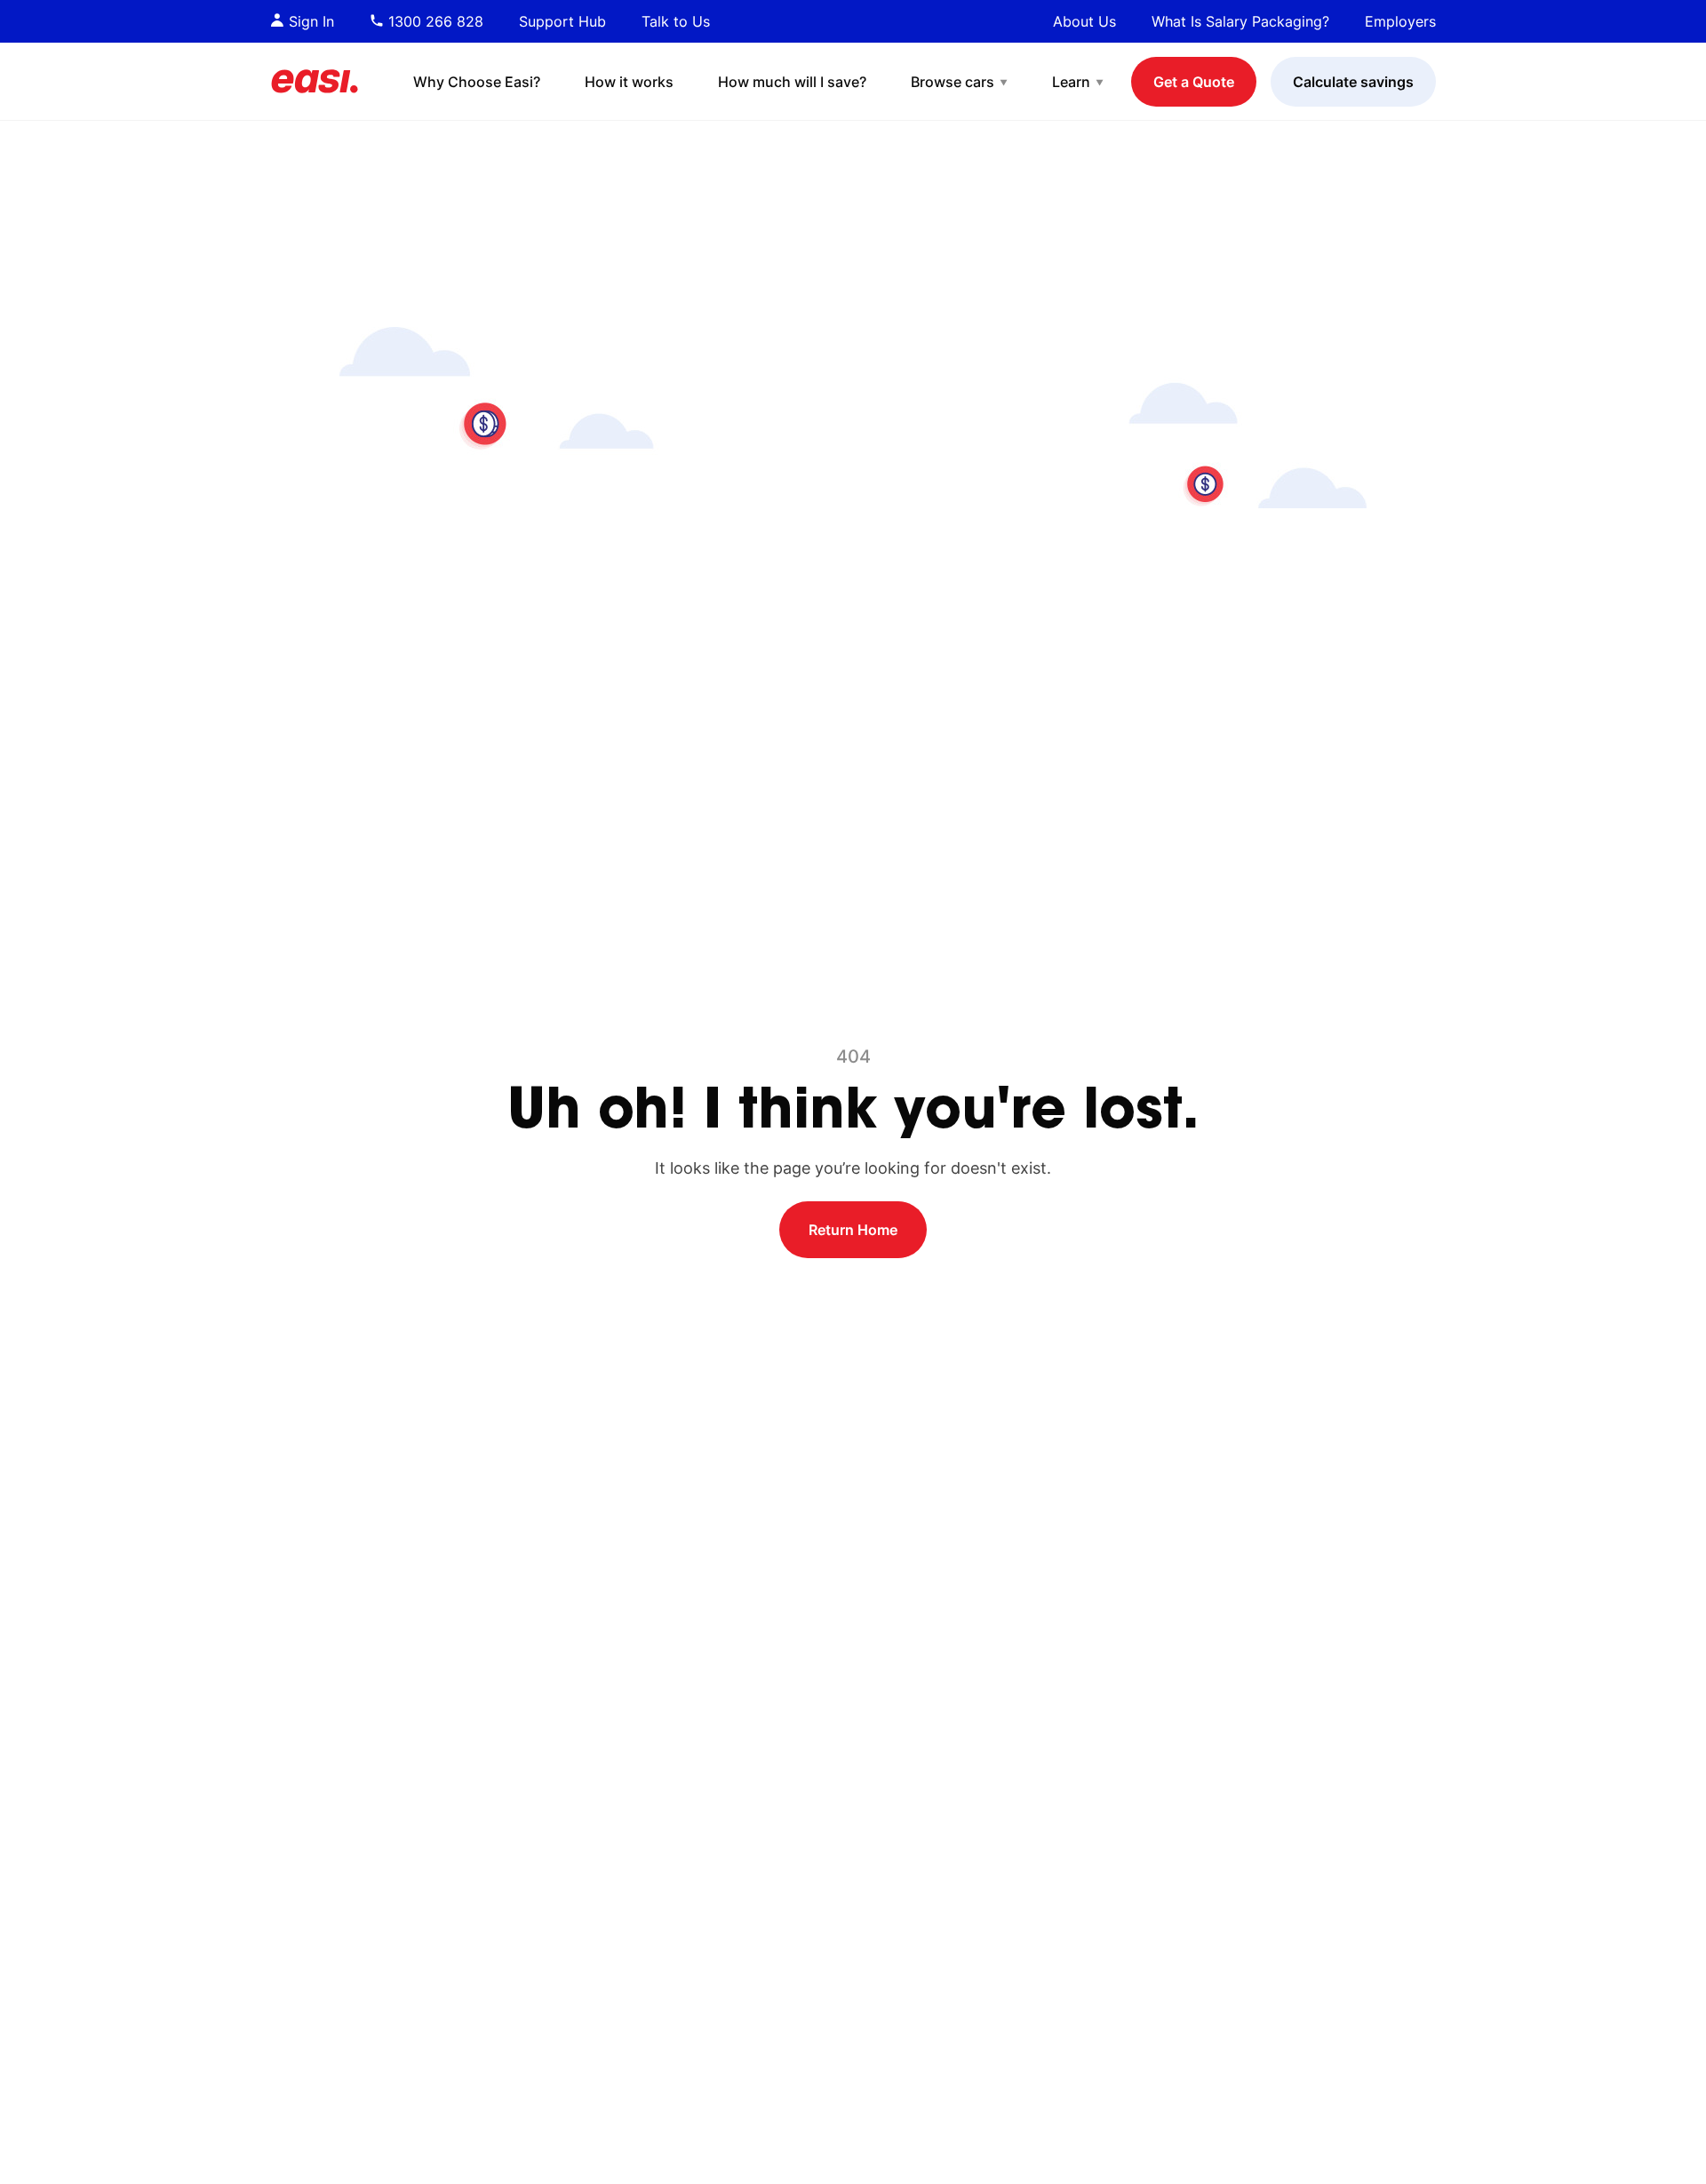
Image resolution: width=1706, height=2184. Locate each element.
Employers (1400, 21)
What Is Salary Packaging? (1240, 21)
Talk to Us (676, 21)
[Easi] (315, 81)
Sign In (309, 21)
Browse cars (953, 82)
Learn (1071, 82)
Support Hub (562, 21)
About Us (1084, 21)
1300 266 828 (434, 21)
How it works (629, 82)
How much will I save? (792, 82)
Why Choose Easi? (477, 82)
